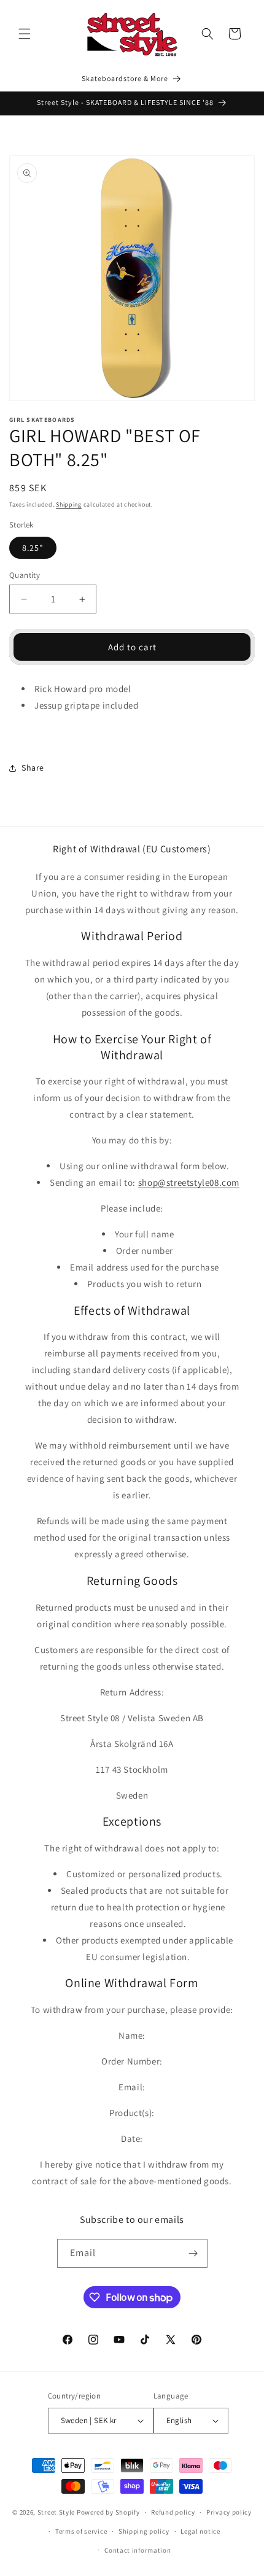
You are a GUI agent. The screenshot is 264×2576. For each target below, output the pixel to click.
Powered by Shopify (108, 2512)
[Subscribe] (193, 2253)
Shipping (69, 504)
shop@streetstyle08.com (189, 1182)
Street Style (56, 2512)
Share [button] (33, 768)
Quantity (25, 575)
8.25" (33, 548)
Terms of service (81, 2531)
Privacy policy (229, 2512)
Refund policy (173, 2512)
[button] (25, 34)
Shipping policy (144, 2531)
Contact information (138, 2550)
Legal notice (200, 2531)
